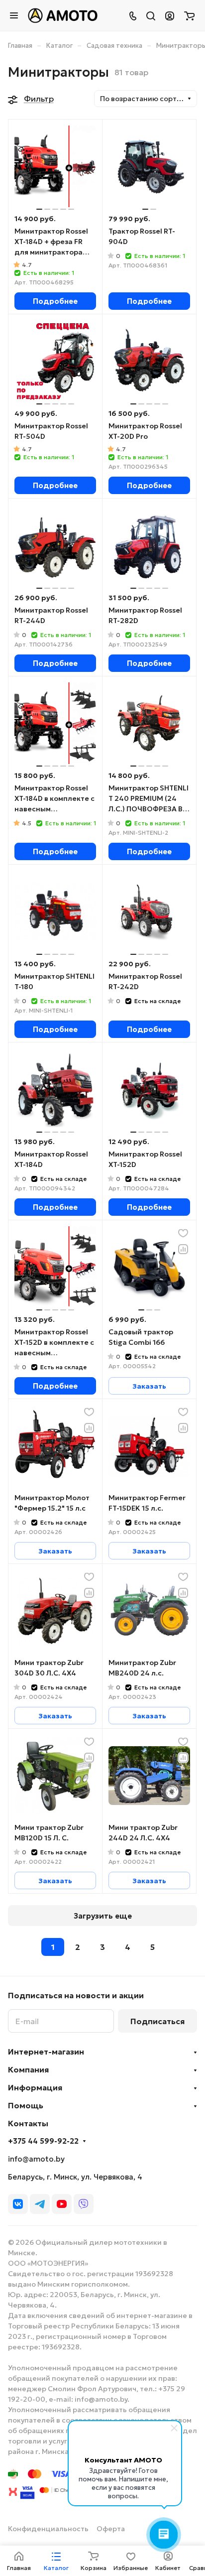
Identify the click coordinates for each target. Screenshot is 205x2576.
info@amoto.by (36, 2159)
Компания (28, 2069)
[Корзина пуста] (189, 15)
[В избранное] (183, 1233)
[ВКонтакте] (18, 2204)
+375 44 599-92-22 (43, 2141)
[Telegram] (40, 2204)
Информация (35, 2087)
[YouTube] (62, 2204)
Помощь (26, 2105)
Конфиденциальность (48, 2529)
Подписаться (157, 2021)
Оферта (111, 2529)
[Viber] (84, 2204)
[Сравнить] (183, 1249)
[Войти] (170, 15)
